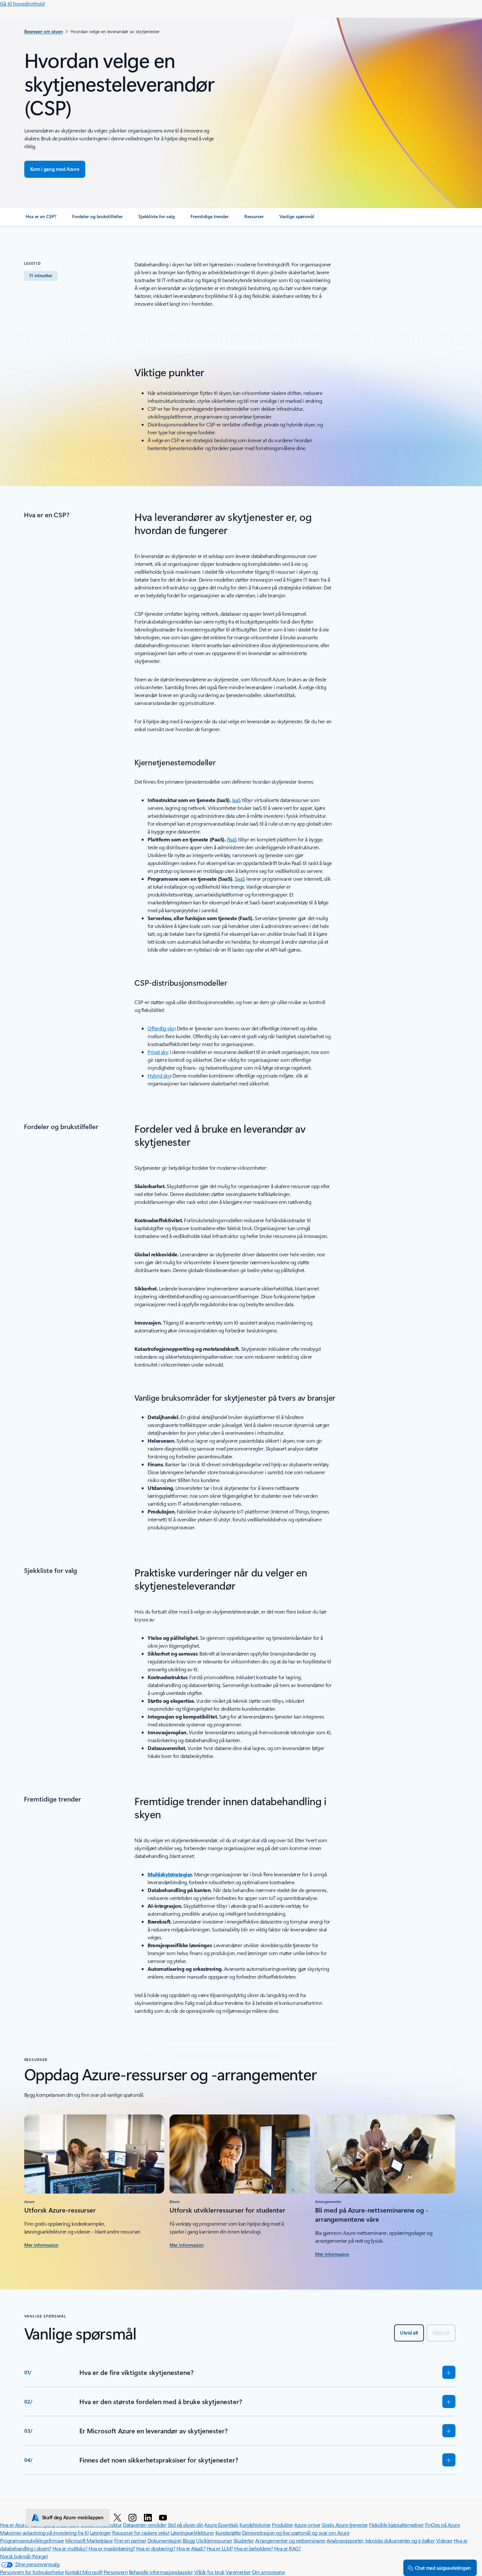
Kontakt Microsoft (84, 2572)
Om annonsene (268, 2572)
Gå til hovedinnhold (22, 3)
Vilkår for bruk (209, 2572)
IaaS (237, 800)
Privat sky (158, 1052)
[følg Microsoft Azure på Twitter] (119, 2517)
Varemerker (238, 2572)
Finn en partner (130, 2540)
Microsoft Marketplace (89, 2540)
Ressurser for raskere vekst (141, 2533)
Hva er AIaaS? (191, 2548)
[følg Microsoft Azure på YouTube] (164, 2517)
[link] (41, 219)
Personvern (116, 2572)
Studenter (244, 2540)
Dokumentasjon (165, 2540)
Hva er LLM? (220, 2548)
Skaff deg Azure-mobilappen (73, 2517)
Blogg (189, 2540)
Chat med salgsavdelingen (443, 2568)
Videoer (444, 2540)
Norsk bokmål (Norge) (24, 2556)
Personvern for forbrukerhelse (32, 2572)
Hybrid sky (159, 1075)
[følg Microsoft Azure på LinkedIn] (149, 2517)
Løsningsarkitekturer (192, 2533)
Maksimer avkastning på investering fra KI (44, 2533)
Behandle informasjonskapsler (161, 2572)
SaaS (240, 879)
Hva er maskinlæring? (112, 2548)
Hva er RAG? (288, 2548)
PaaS (232, 839)
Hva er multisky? (70, 2548)
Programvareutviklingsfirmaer (32, 2540)
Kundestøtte (228, 2533)
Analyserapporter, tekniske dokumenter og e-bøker (381, 2540)
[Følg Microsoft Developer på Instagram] (134, 2517)
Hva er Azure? (15, 2525)
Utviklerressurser (214, 2540)
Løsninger (100, 2533)
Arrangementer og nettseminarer (290, 2540)
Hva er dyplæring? (156, 2548)
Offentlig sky (161, 1028)
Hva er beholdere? (253, 2548)
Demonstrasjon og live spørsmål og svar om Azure (296, 2533)
